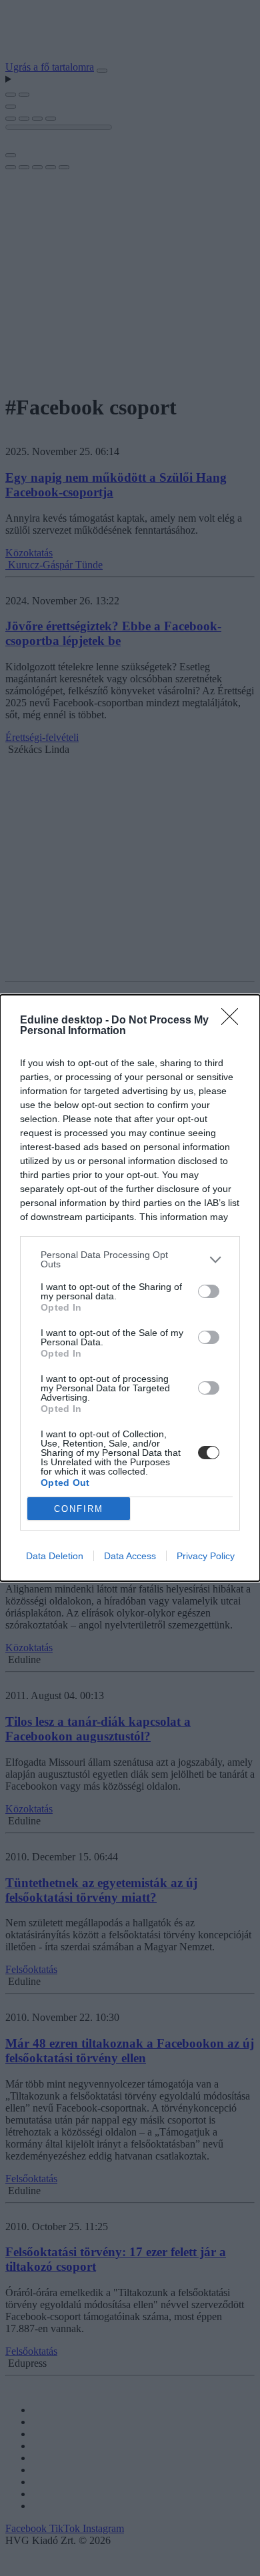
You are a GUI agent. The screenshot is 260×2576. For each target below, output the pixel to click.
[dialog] (130, 1288)
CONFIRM (79, 1509)
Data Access (130, 1556)
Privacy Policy (206, 1556)
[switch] (209, 1291)
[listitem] (130, 1259)
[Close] (234, 1021)
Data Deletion (55, 1556)
